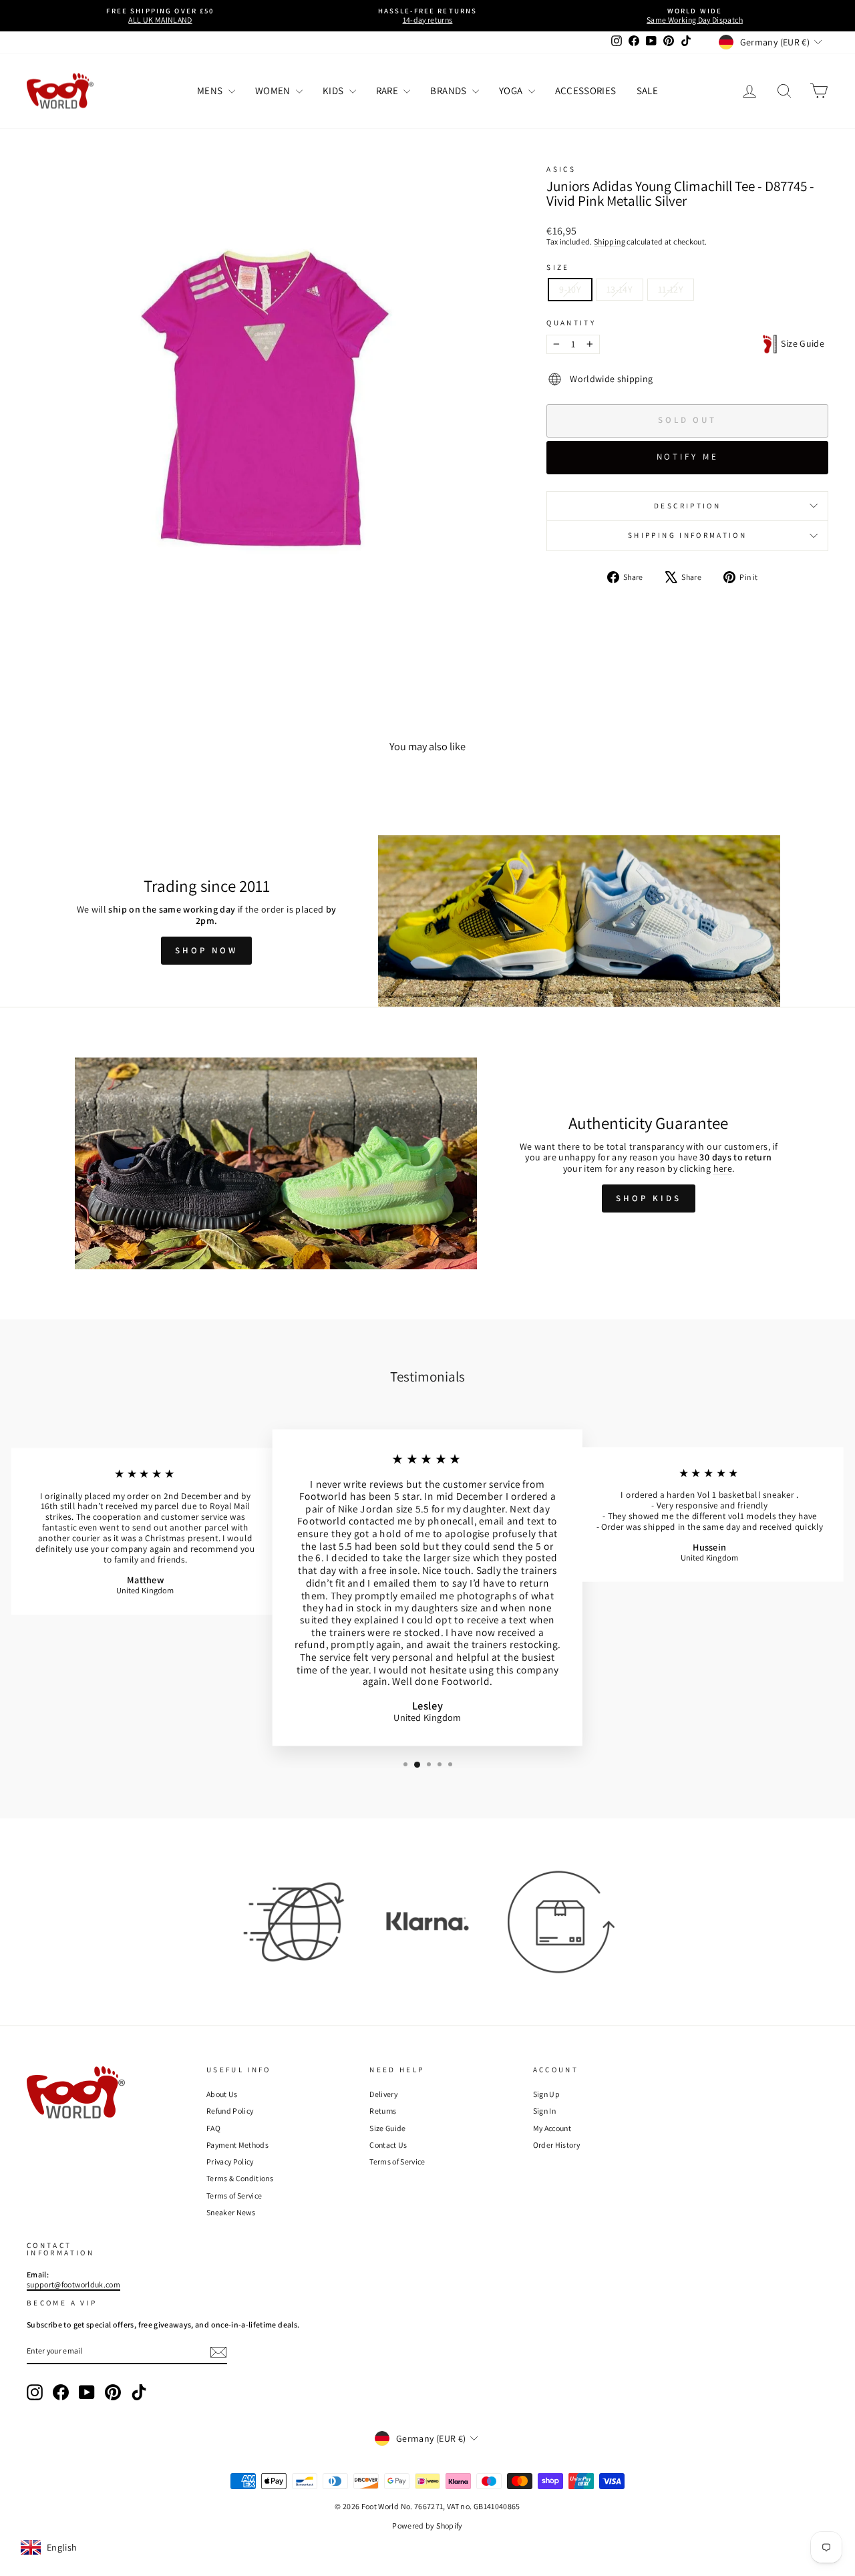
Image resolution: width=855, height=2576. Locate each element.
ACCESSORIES (586, 91)
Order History (557, 2145)
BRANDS (449, 91)
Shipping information (687, 535)
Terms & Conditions (240, 2178)
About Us (222, 2094)
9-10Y (570, 289)
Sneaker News (231, 2212)
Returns (383, 2111)
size (558, 268)
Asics (561, 169)
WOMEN (274, 91)
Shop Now (206, 950)
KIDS (334, 91)
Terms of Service (234, 2196)
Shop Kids (648, 1198)
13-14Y (620, 289)
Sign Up (546, 2094)
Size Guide (801, 343)
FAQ (213, 2128)
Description (687, 506)
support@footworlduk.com (73, 2284)
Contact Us (388, 2145)
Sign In (544, 2111)
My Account (552, 2128)
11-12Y (671, 289)
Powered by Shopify (427, 2526)
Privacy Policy (230, 2161)
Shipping (610, 241)
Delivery (383, 2094)
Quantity (571, 323)
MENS (211, 91)
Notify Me (688, 457)
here (723, 1168)
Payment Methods (237, 2145)
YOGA (512, 91)
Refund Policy (230, 2111)
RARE (388, 91)
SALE (647, 91)
